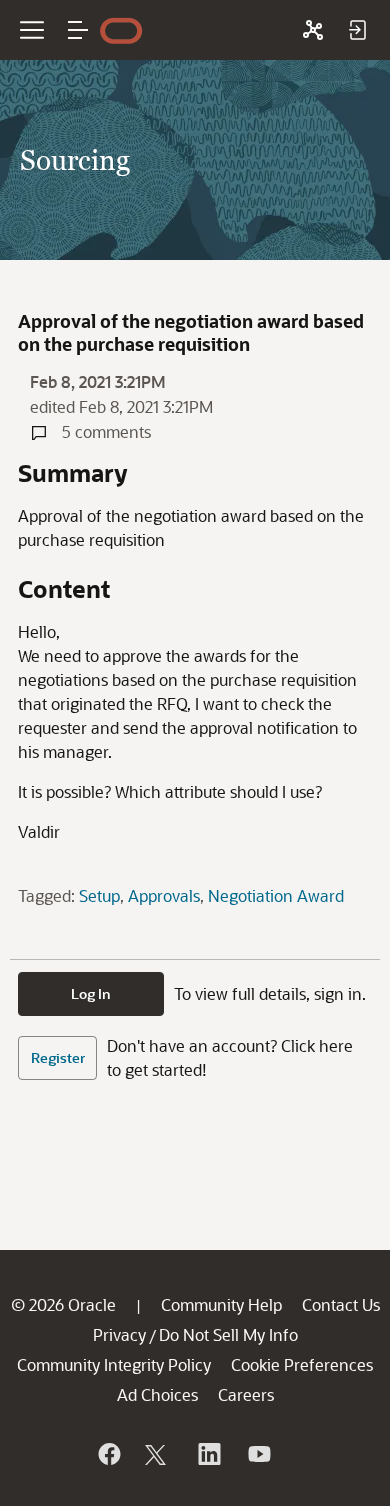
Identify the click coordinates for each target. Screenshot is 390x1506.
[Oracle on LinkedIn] (208, 1454)
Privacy (119, 1334)
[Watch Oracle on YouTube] (258, 1454)
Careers (246, 1394)
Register (58, 1057)
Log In (91, 993)
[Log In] (357, 30)
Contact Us (341, 1304)
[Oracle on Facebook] (108, 1454)
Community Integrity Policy (114, 1364)
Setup (99, 895)
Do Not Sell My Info (228, 1334)
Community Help (221, 1304)
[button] (78, 30)
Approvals (164, 895)
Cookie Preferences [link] (302, 1364)
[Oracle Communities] (313, 30)
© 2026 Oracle (63, 1304)
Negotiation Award (276, 895)
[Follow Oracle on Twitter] (158, 1454)
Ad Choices (157, 1394)
